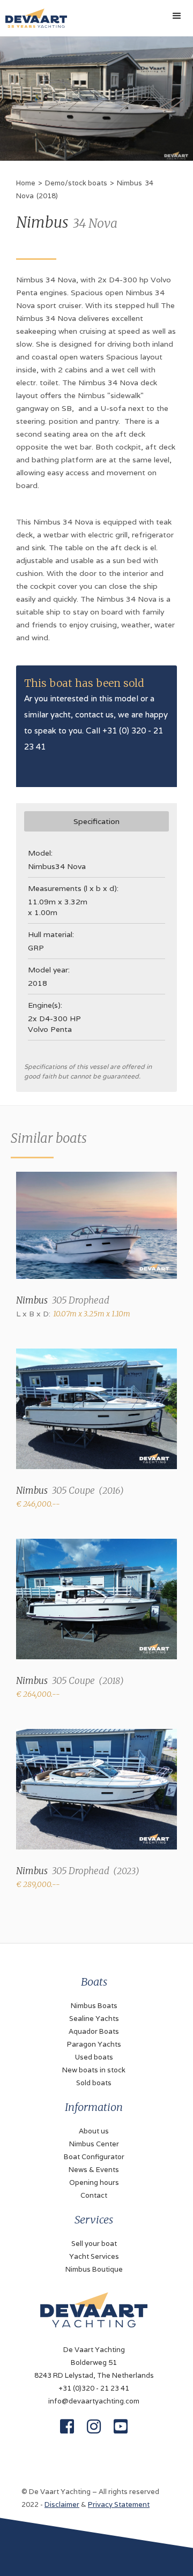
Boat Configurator (94, 2157)
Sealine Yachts (94, 2019)
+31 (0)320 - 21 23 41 (94, 2388)
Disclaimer (62, 2504)
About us (94, 2131)
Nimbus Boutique (94, 2269)
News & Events (94, 2170)
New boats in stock (94, 2070)
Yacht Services (94, 2256)
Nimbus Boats (94, 2006)
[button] (177, 16)
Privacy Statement (119, 2504)
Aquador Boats (94, 2031)
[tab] (96, 821)
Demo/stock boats (76, 183)
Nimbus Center (94, 2144)
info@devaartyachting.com (94, 2401)
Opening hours (94, 2182)
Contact (94, 2195)
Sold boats (94, 2083)
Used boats (94, 2057)
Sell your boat (94, 2244)
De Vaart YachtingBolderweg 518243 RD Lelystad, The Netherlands (94, 2362)
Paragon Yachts (94, 2044)
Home (26, 183)
